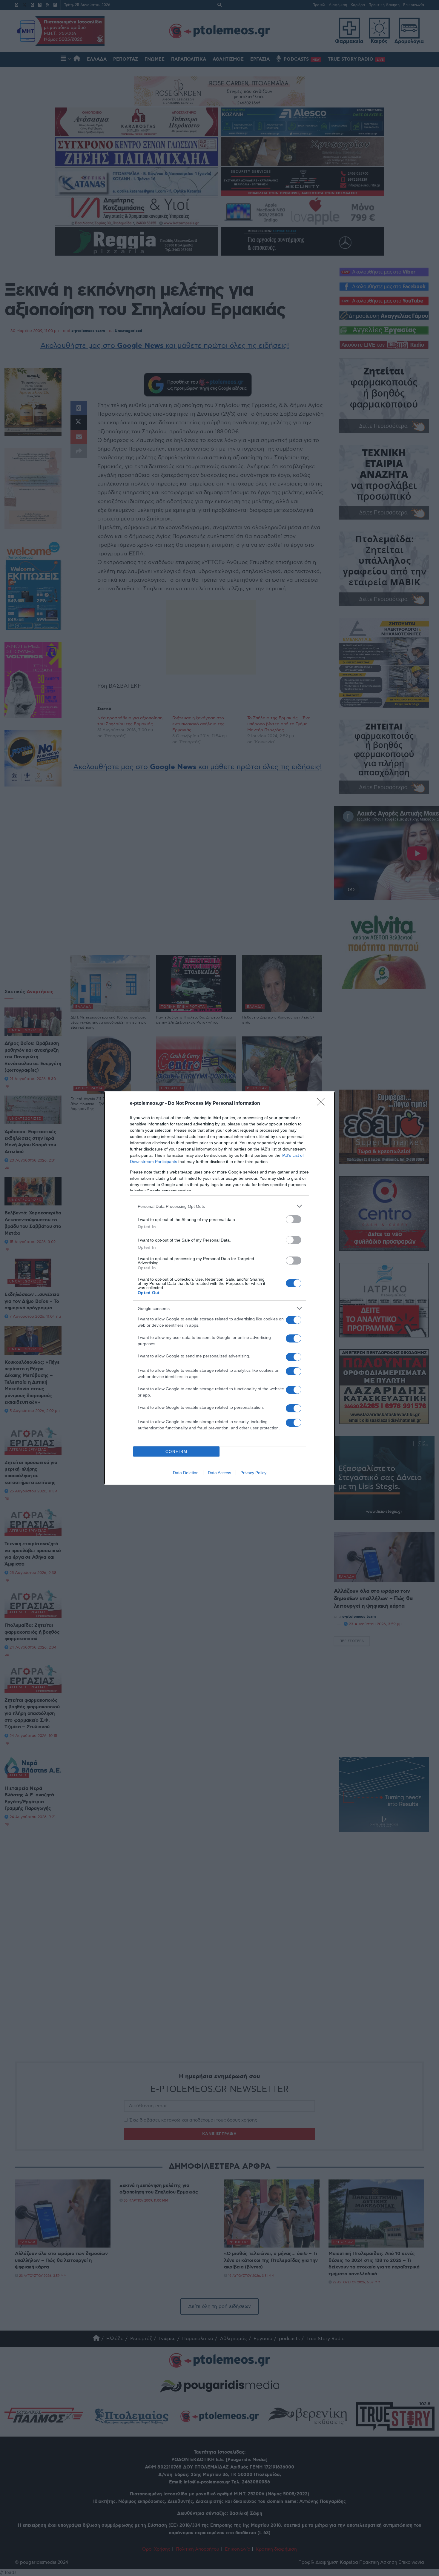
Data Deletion (186, 1473)
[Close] (323, 1104)
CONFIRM (176, 1452)
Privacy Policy (253, 1473)
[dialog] (219, 1288)
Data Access (219, 1473)
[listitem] (219, 1206)
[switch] (294, 1219)
